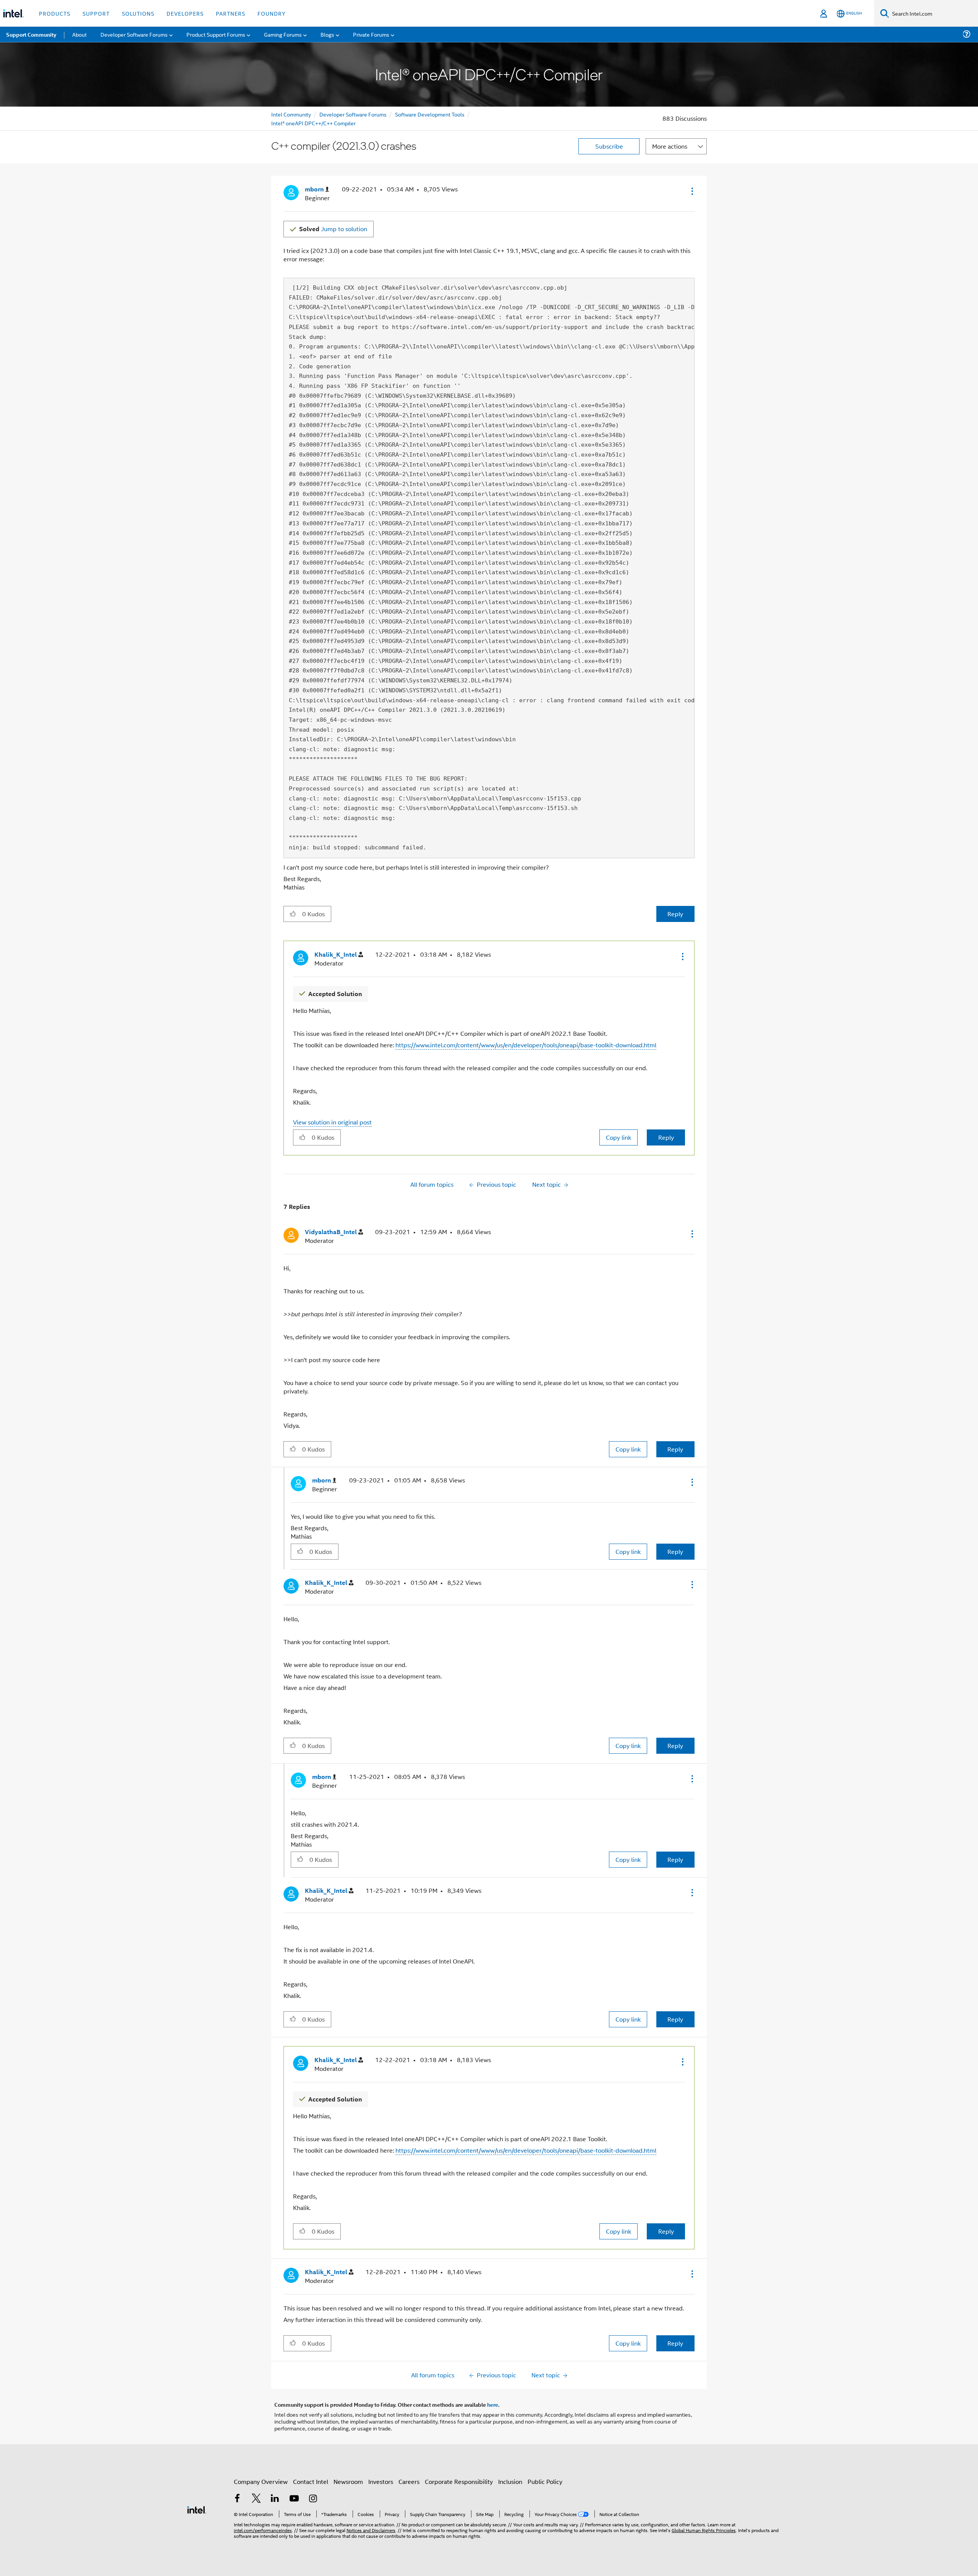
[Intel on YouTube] (294, 2499)
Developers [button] (185, 13)
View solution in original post (332, 1122)
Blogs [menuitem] (327, 34)
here (493, 2404)
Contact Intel (311, 2481)
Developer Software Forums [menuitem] (134, 34)
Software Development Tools (430, 114)
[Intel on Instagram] (313, 2499)
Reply (675, 914)
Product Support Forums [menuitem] (216, 34)
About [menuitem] (79, 34)
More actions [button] (670, 146)
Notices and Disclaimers (371, 2530)
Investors (381, 2481)
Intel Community (291, 114)
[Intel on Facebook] (237, 2499)
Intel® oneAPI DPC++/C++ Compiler (313, 123)
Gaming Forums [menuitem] (283, 34)
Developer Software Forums (353, 114)
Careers (409, 2481)
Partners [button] (231, 13)
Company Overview (261, 2481)
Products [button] (55, 13)
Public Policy (545, 2481)
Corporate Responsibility (459, 2481)
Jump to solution (333, 229)
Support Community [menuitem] (31, 34)
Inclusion (510, 2481)
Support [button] (96, 13)
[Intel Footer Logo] (197, 2509)
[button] (691, 191)
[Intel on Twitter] (256, 2499)
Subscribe (609, 146)
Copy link (619, 1137)
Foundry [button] (272, 13)
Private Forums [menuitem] (371, 34)
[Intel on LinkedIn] (275, 2499)
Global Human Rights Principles (704, 2530)
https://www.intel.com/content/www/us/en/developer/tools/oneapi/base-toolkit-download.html (526, 1045)
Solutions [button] (138, 13)
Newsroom (348, 2481)
